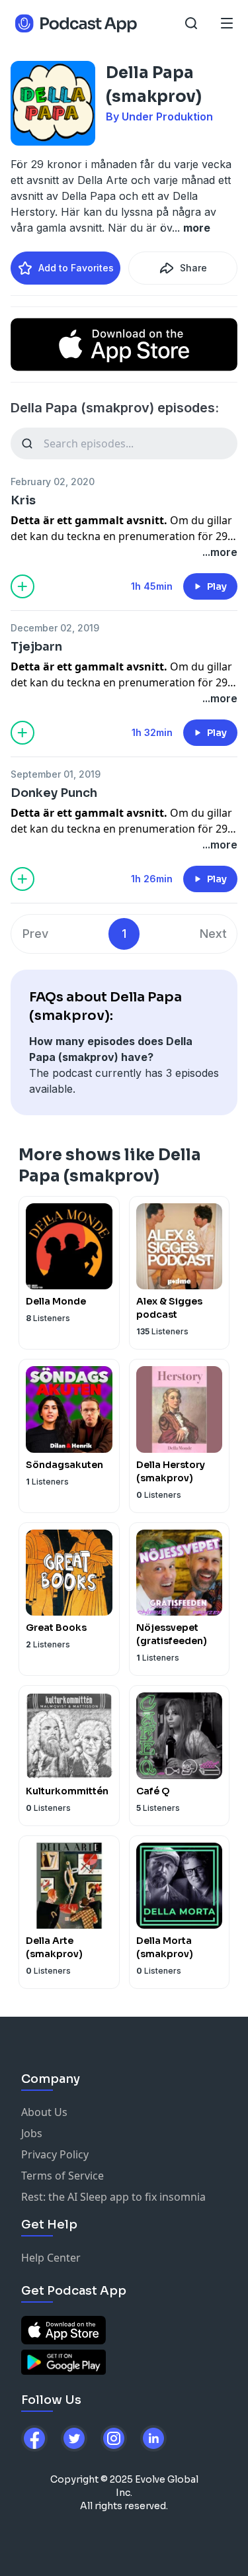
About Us (44, 2112)
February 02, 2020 (53, 482)
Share (193, 268)
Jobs (32, 2133)
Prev (35, 934)
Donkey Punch (54, 793)
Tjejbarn (36, 647)
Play (217, 586)
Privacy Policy (55, 2154)
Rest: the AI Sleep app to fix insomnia (113, 2197)
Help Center (51, 2258)
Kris (23, 500)
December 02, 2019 (55, 628)
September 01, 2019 (56, 774)
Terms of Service (62, 2176)
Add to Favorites (76, 268)
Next (213, 934)
